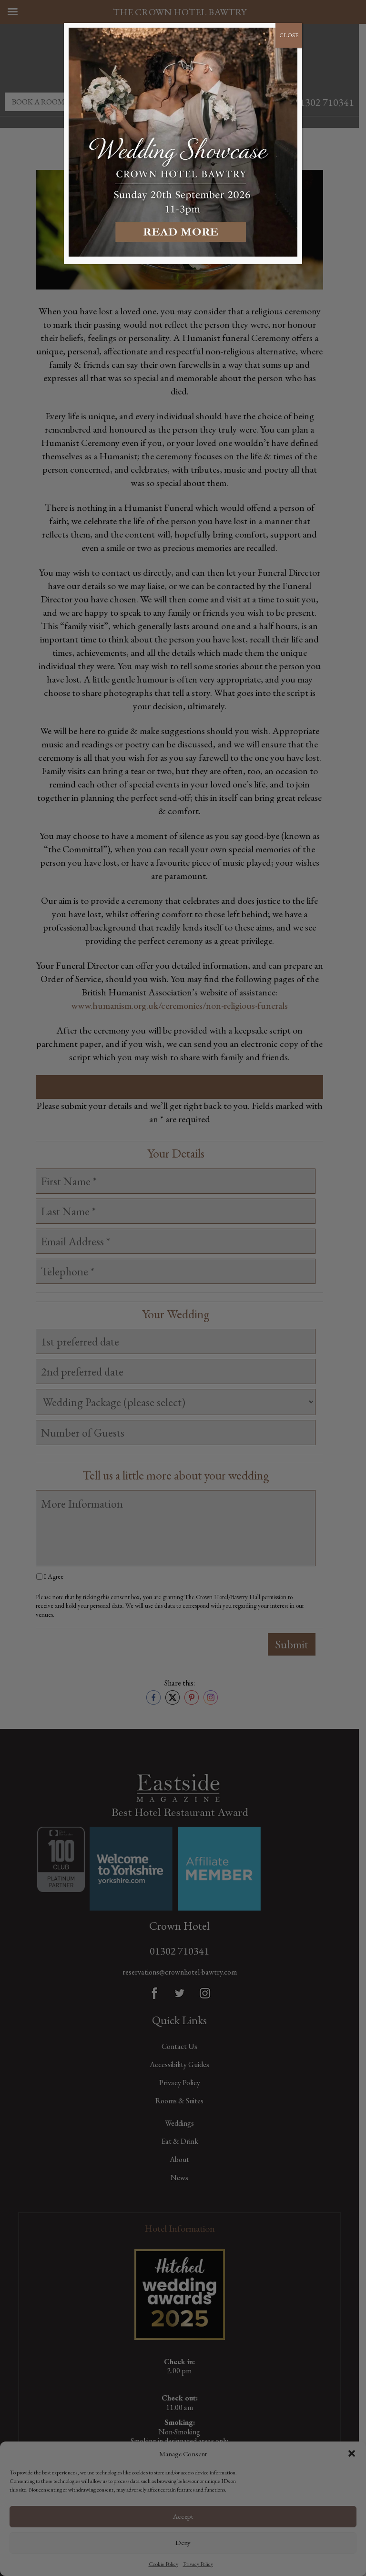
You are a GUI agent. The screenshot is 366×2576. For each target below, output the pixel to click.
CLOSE (289, 35)
